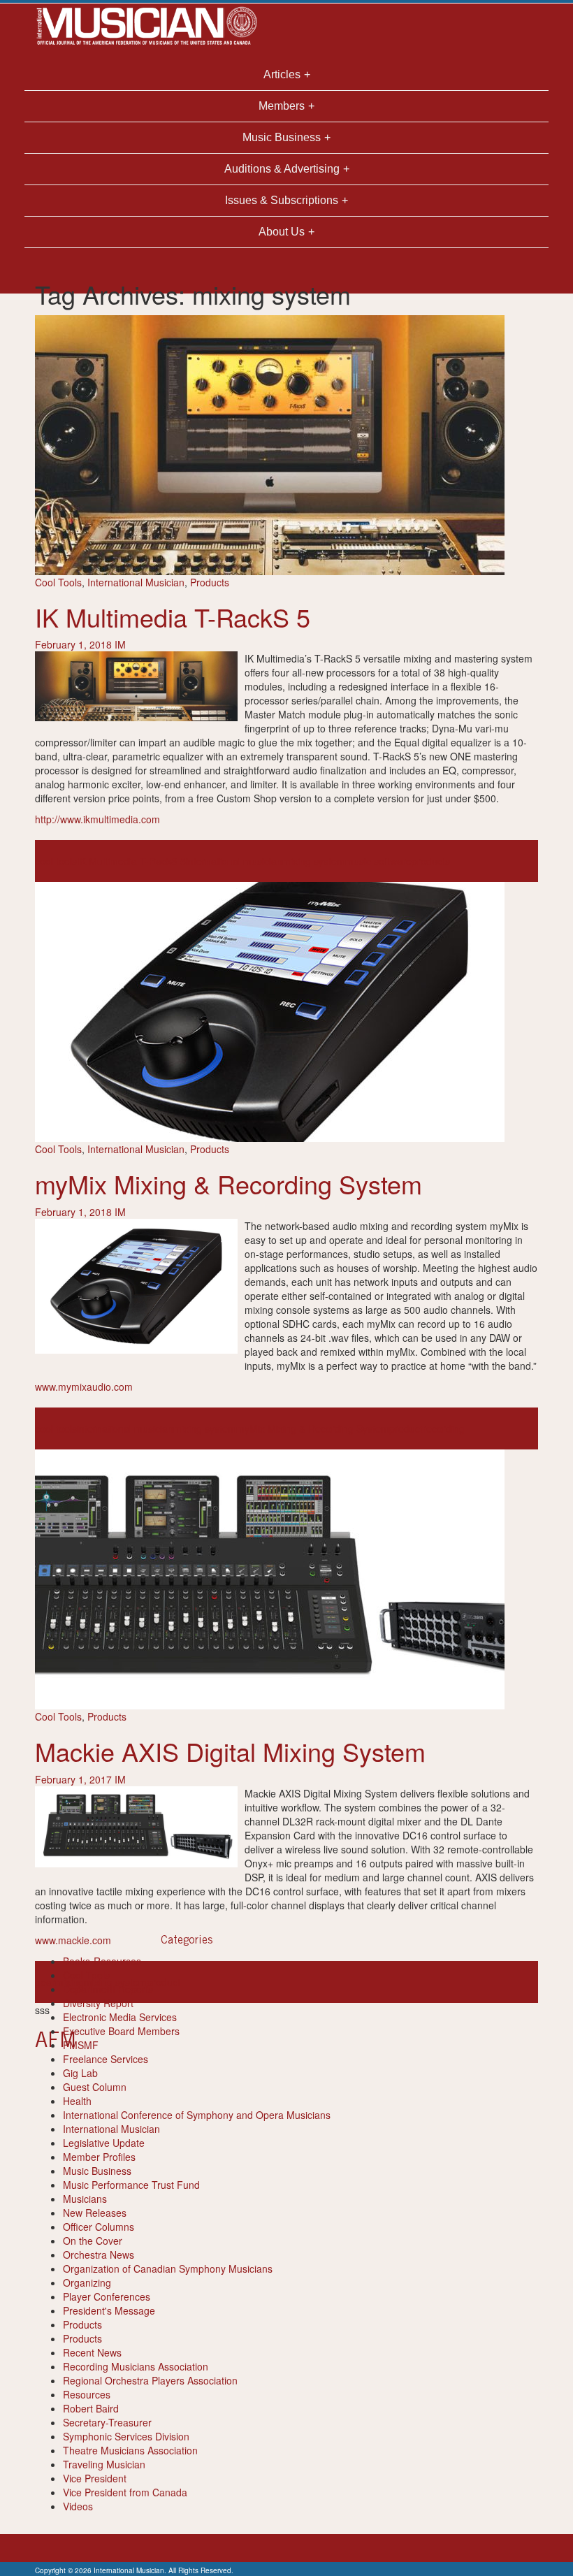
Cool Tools (58, 582)
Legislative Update (104, 2143)
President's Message (109, 2310)
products (431, 861)
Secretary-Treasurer (107, 2422)
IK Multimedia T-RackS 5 (173, 617)
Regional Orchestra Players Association (150, 2380)
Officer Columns (99, 2227)
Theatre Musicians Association (130, 2450)
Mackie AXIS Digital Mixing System (230, 1751)
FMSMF (81, 2045)
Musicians (85, 2199)
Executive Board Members (121, 2031)
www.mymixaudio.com (84, 1387)
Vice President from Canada (125, 2492)
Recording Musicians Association (136, 2366)
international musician (234, 861)
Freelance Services (106, 2059)
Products (210, 582)
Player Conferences (107, 2296)
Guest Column (95, 2087)
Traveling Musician (104, 2464)
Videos (78, 2506)
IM (120, 644)
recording (444, 1428)
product (406, 1428)
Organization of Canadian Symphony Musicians (168, 2269)
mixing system (314, 861)
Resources (87, 2394)
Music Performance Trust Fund (131, 2185)
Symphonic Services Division (126, 2436)
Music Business (97, 2171)
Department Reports (108, 1989)
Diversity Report (98, 2003)
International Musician (136, 582)
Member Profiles (99, 2157)
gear (45, 1982)
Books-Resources (102, 1961)
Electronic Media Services (120, 2017)
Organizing (87, 2282)
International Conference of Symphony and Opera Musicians (197, 2115)
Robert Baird (91, 2408)
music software (378, 861)
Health (77, 2101)
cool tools (56, 861)
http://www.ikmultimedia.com (97, 819)
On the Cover (93, 2241)
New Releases (95, 2213)
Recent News (92, 2352)
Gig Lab (80, 2073)
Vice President (95, 2478)
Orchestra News (99, 2255)
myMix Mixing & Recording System (229, 1184)
